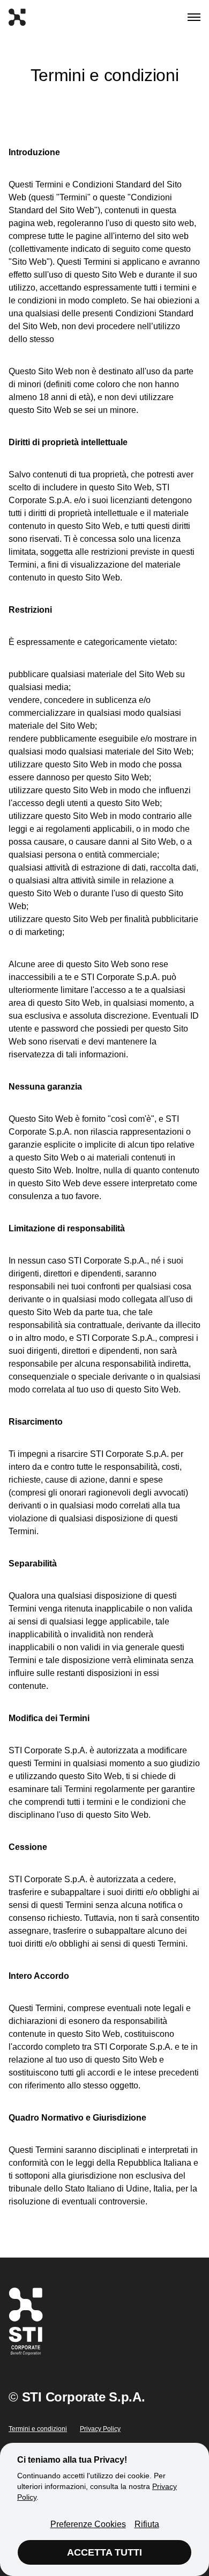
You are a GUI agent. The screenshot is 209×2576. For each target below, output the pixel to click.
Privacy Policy (100, 2429)
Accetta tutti (104, 2552)
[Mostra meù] (194, 17)
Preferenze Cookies (88, 2524)
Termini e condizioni (38, 2429)
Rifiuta (147, 2524)
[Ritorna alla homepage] (17, 17)
